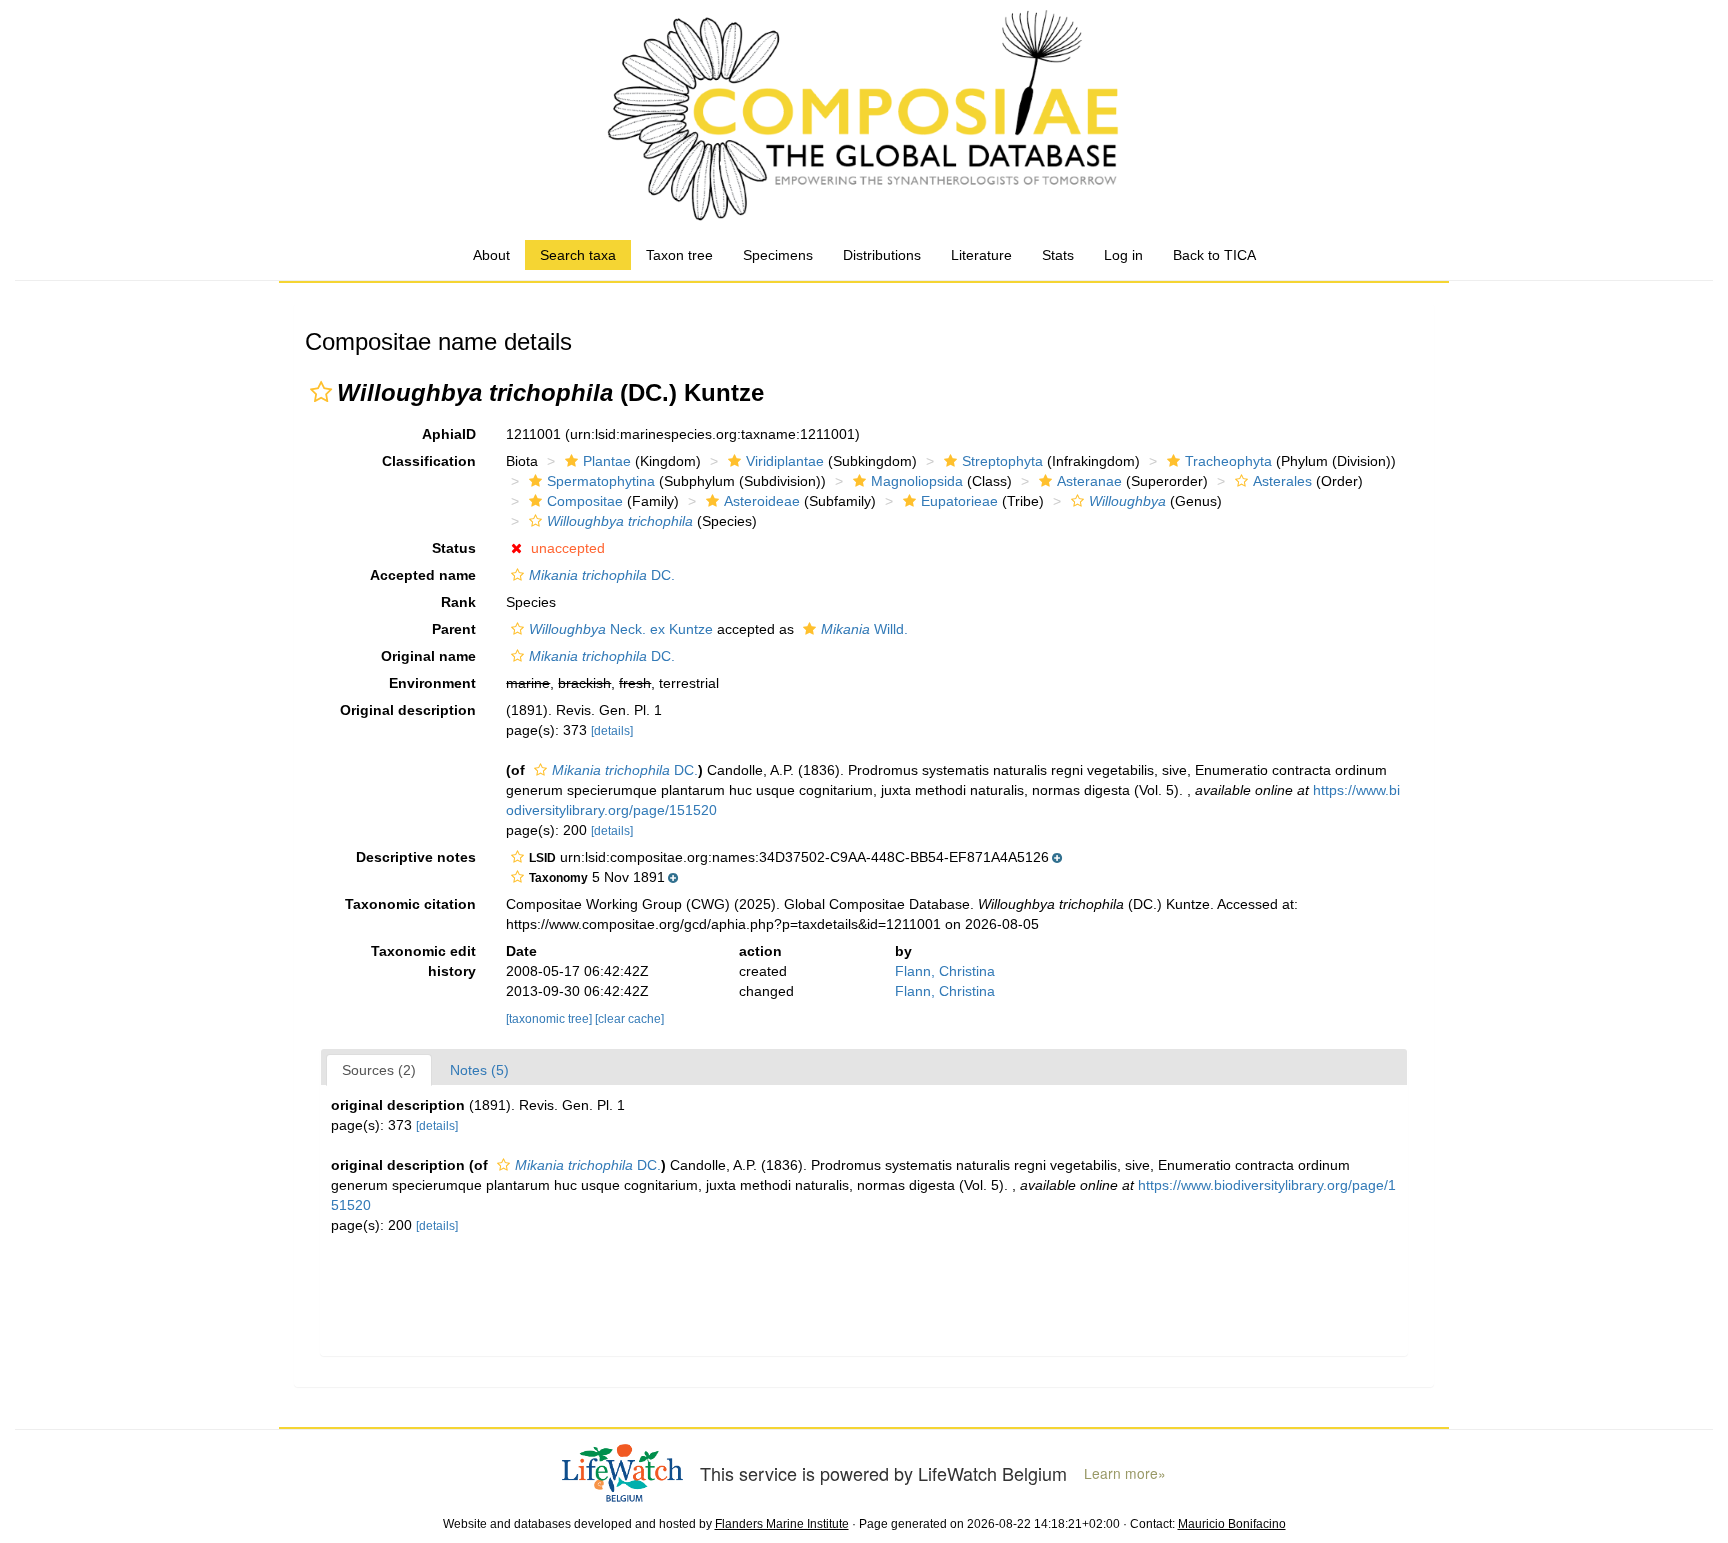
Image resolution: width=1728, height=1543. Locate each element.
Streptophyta (1002, 461)
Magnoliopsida (917, 481)
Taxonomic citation (410, 904)
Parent (454, 629)
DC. (602, 575)
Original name (428, 656)
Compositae (585, 501)
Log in (1123, 255)
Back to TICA (1214, 255)
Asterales (1282, 481)
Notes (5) (479, 1070)
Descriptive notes (416, 857)
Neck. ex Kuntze (621, 629)
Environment (432, 683)
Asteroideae (762, 501)
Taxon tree (679, 255)
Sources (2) (379, 1070)
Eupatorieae (959, 501)
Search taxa (578, 255)
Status (454, 548)
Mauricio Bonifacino (1232, 1524)
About (491, 255)
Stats (1058, 255)
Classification (429, 461)
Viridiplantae (785, 461)
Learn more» (1125, 1473)
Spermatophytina (601, 481)
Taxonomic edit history (423, 961)
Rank (458, 602)
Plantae (607, 461)
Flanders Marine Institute (782, 1524)
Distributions (882, 255)
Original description (408, 710)
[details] (612, 731)
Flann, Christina (945, 971)
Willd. (864, 629)
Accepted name (423, 575)
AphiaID (449, 434)
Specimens (778, 255)
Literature (981, 255)
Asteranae (1089, 481)
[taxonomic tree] (550, 1019)
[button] (321, 392)
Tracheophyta (1228, 461)
